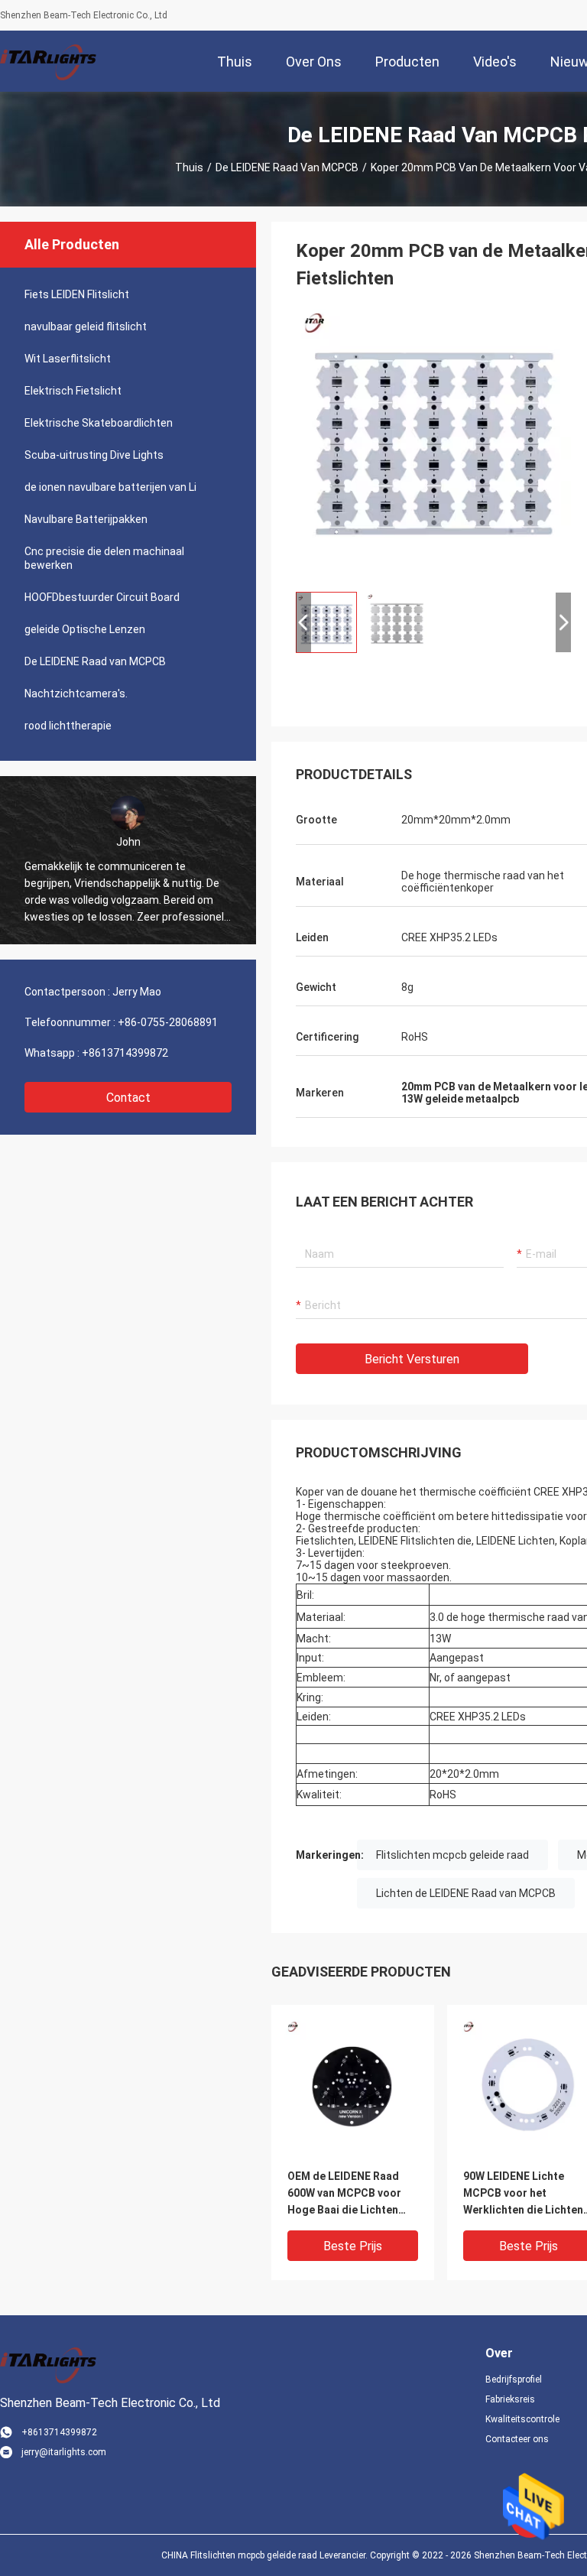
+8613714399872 (125, 1053)
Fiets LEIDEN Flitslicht (77, 294)
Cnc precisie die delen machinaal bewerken (104, 558)
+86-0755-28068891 (168, 1022)
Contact (128, 1098)
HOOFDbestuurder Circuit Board (102, 597)
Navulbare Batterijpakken (86, 519)
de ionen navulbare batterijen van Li (110, 487)
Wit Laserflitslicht (68, 359)
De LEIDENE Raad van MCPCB (287, 167)
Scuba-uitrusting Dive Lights (94, 455)
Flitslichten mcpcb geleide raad (452, 1855)
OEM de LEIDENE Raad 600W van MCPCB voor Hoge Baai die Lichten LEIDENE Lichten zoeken (349, 2194)
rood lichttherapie (68, 726)
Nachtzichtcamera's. (76, 694)
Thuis (189, 167)
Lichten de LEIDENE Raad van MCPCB (466, 1893)
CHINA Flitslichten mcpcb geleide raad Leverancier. (266, 2555)
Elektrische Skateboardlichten (99, 423)
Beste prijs (353, 2246)
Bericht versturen (412, 1359)
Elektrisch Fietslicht (73, 391)
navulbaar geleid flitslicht (86, 326)
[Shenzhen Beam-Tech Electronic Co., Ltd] (50, 61)
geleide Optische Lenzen (85, 629)
